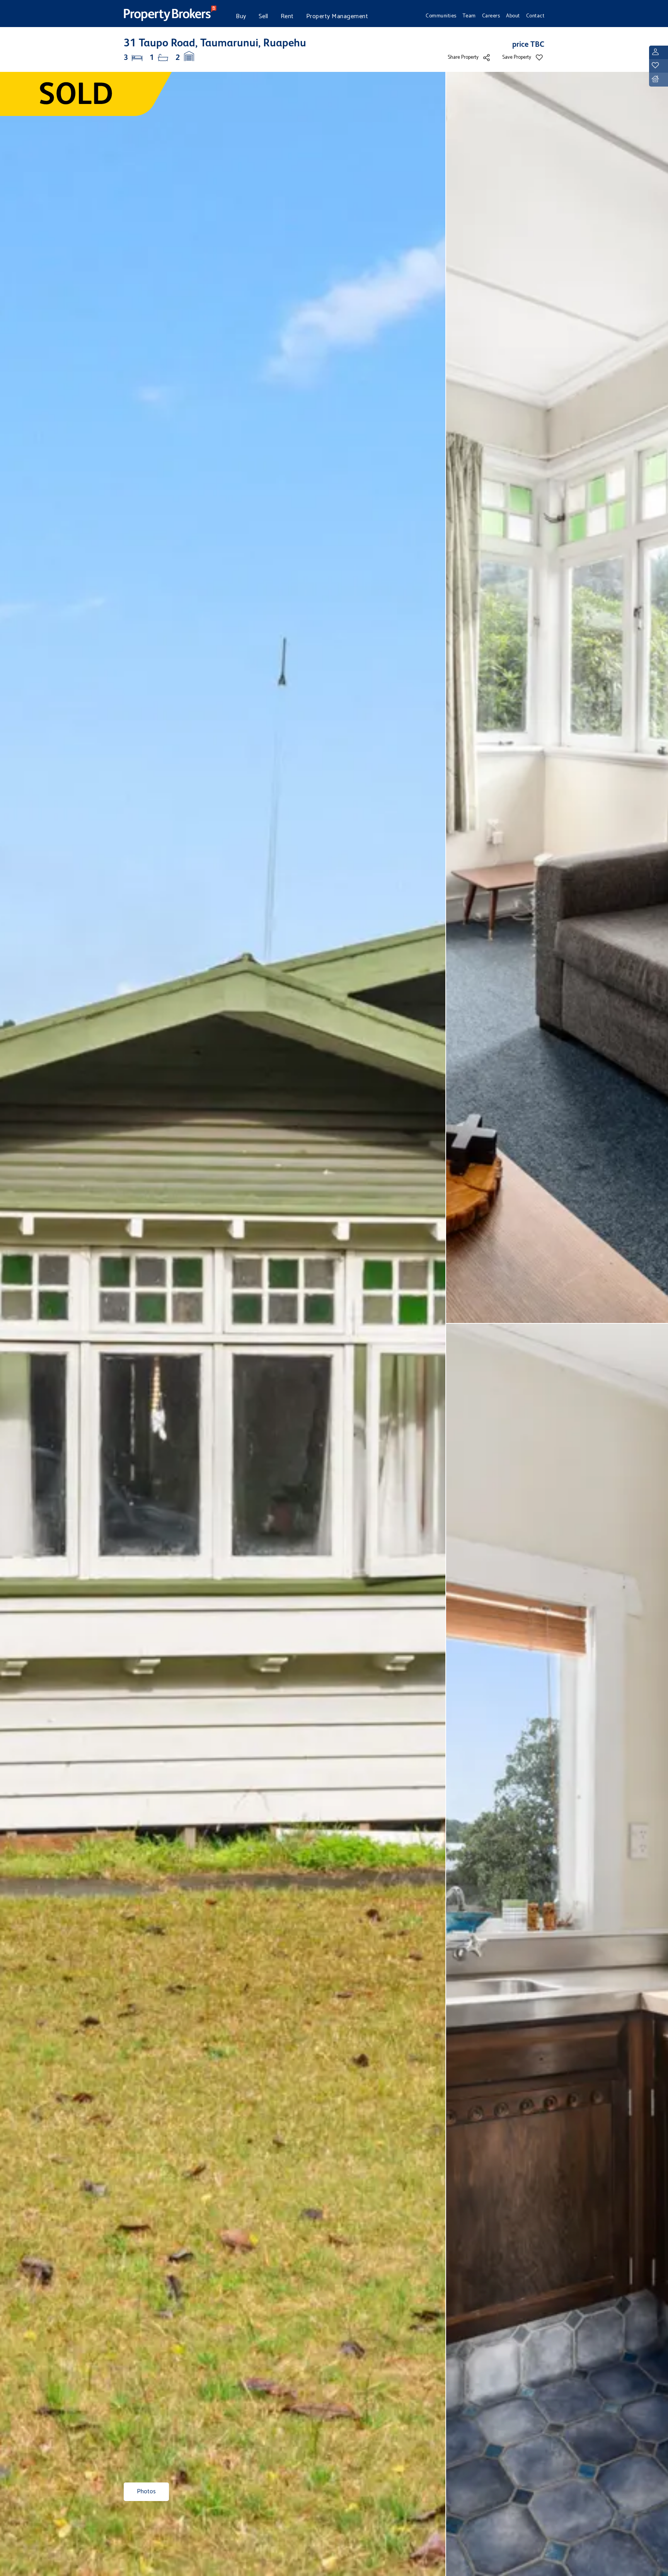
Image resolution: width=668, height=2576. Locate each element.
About (513, 16)
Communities (441, 16)
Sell (263, 16)
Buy (241, 16)
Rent (287, 16)
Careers (491, 16)
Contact (535, 16)
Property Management (337, 16)
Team (469, 16)
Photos (146, 2492)
